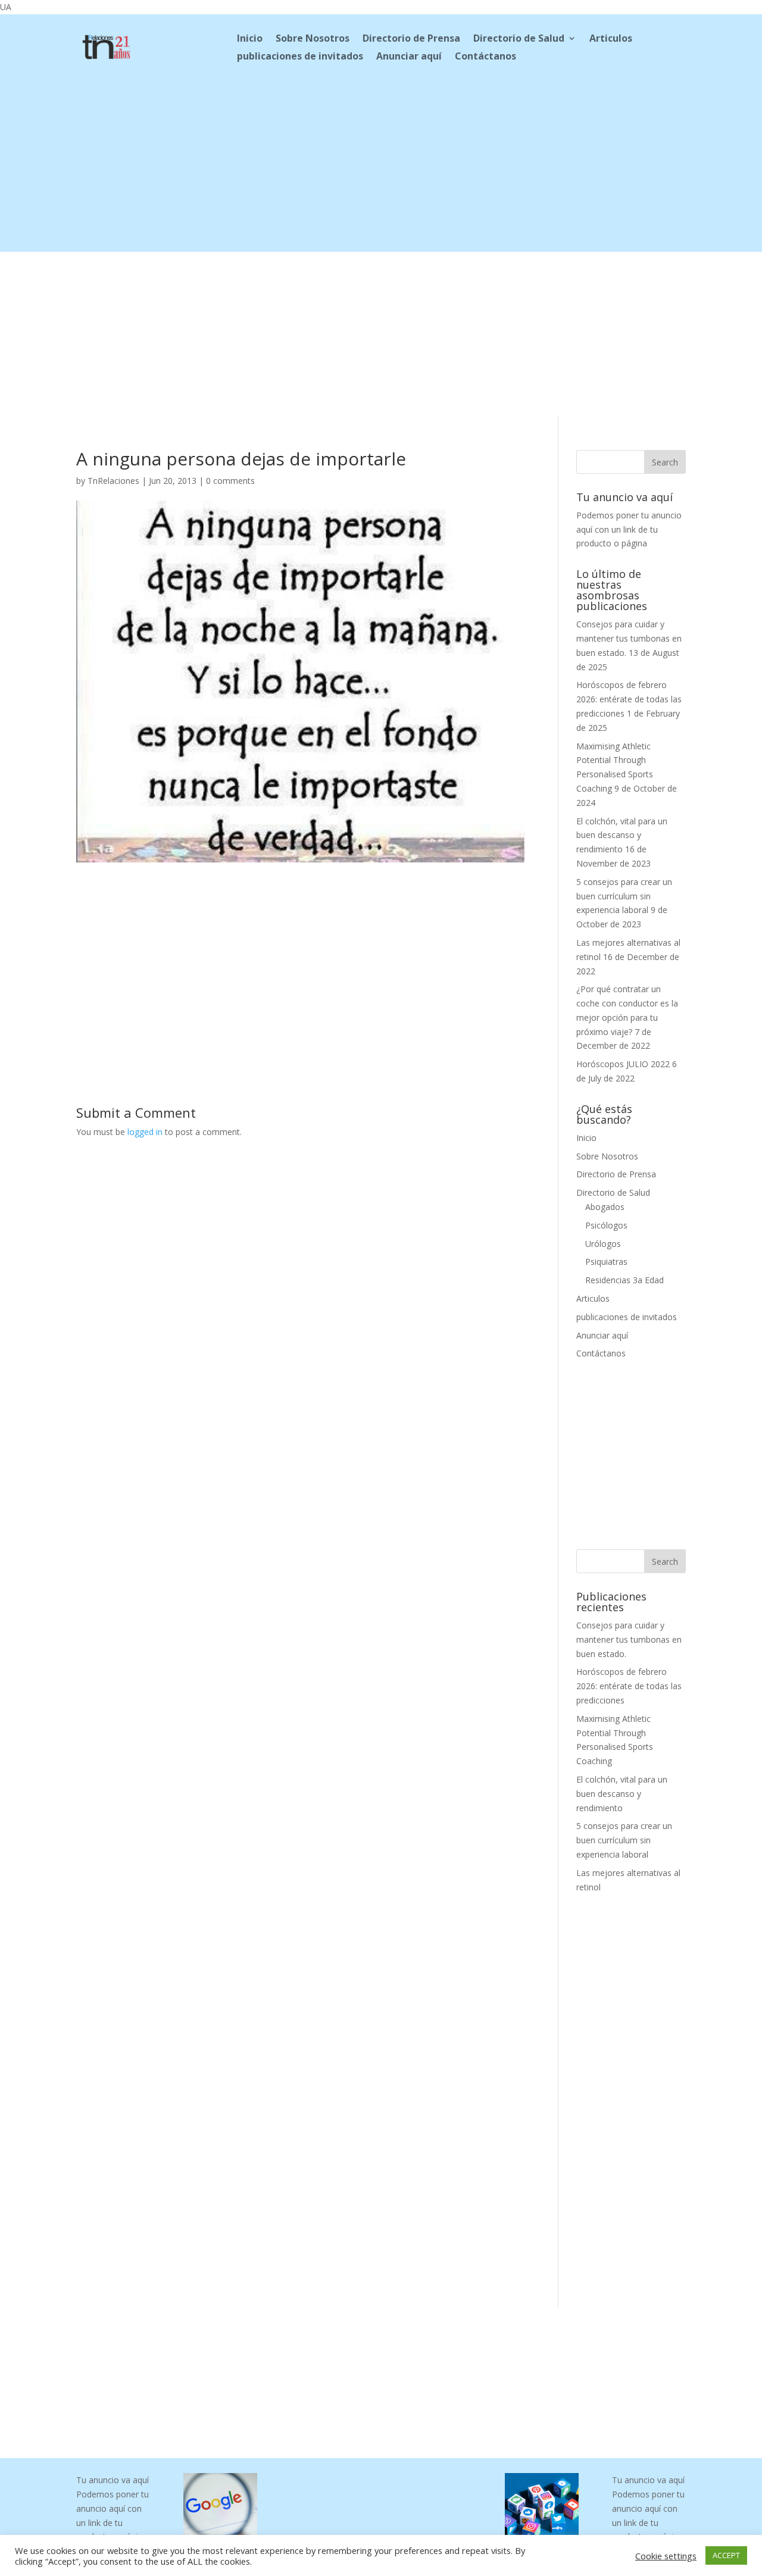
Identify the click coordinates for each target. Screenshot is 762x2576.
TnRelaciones (113, 481)
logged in (145, 1132)
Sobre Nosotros (313, 39)
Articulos (611, 39)
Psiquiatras (606, 1262)
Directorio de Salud (519, 39)
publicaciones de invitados (300, 57)
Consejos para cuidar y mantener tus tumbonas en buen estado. (629, 638)
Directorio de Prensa (411, 39)
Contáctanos (485, 57)
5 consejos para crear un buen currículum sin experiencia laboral (624, 896)
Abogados (605, 1207)
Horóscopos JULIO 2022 (623, 1064)
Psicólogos (606, 1225)
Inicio (250, 39)
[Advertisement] (381, 168)
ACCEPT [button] (726, 2555)
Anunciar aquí (409, 57)
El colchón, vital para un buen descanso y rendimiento (622, 835)
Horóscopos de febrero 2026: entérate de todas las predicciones (629, 699)
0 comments (230, 481)
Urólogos (603, 1244)
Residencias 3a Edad (624, 1280)
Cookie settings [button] (666, 2556)
